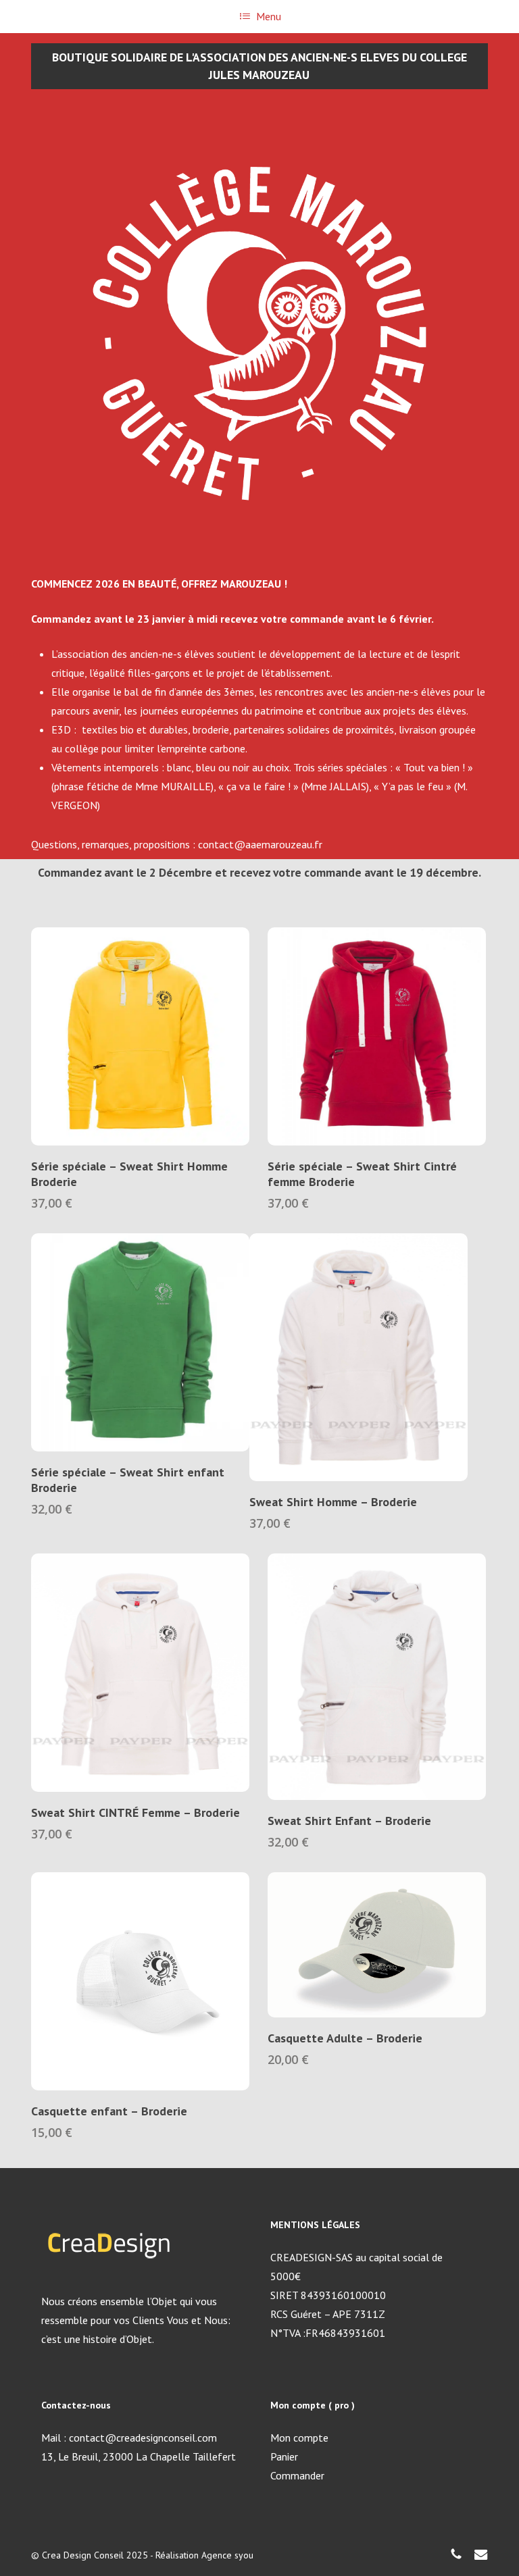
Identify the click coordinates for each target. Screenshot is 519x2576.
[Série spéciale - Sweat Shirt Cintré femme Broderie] (377, 1036)
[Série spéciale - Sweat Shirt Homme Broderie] (140, 1036)
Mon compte (299, 2438)
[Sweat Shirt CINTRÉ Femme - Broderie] (140, 1673)
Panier (284, 2456)
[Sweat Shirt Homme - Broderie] (359, 1357)
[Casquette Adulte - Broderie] (377, 1945)
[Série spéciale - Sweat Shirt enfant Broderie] (140, 1342)
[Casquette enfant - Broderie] (140, 1981)
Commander (297, 2475)
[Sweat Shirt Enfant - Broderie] (377, 1677)
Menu (269, 16)
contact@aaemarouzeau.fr (260, 844)
